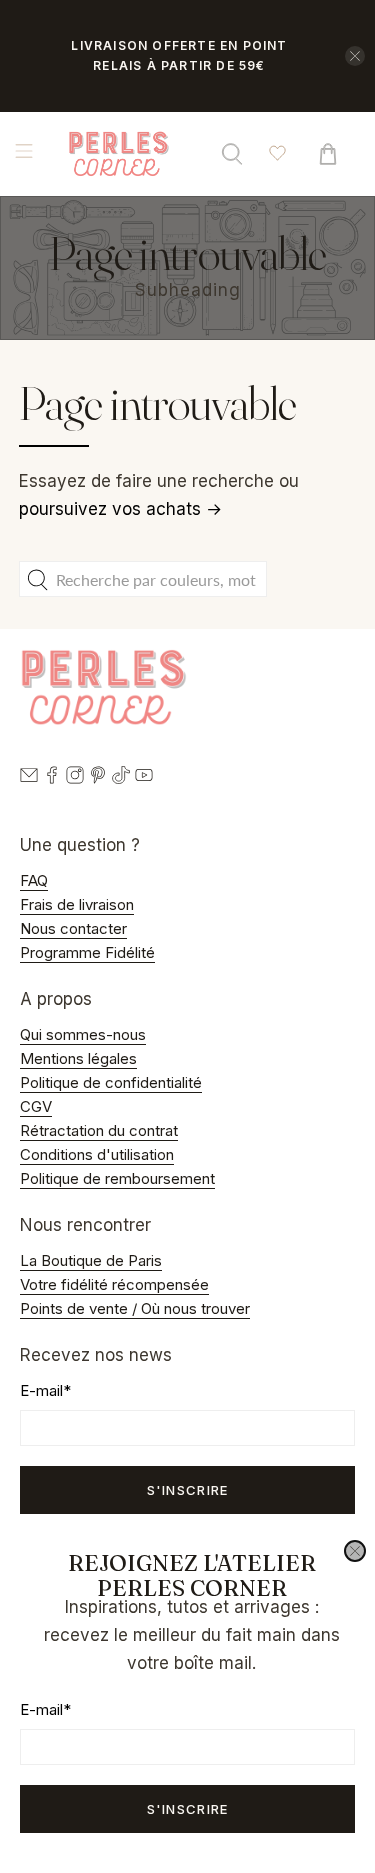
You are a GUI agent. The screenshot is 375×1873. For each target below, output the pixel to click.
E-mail (45, 1709)
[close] (355, 1551)
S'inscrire (188, 1809)
